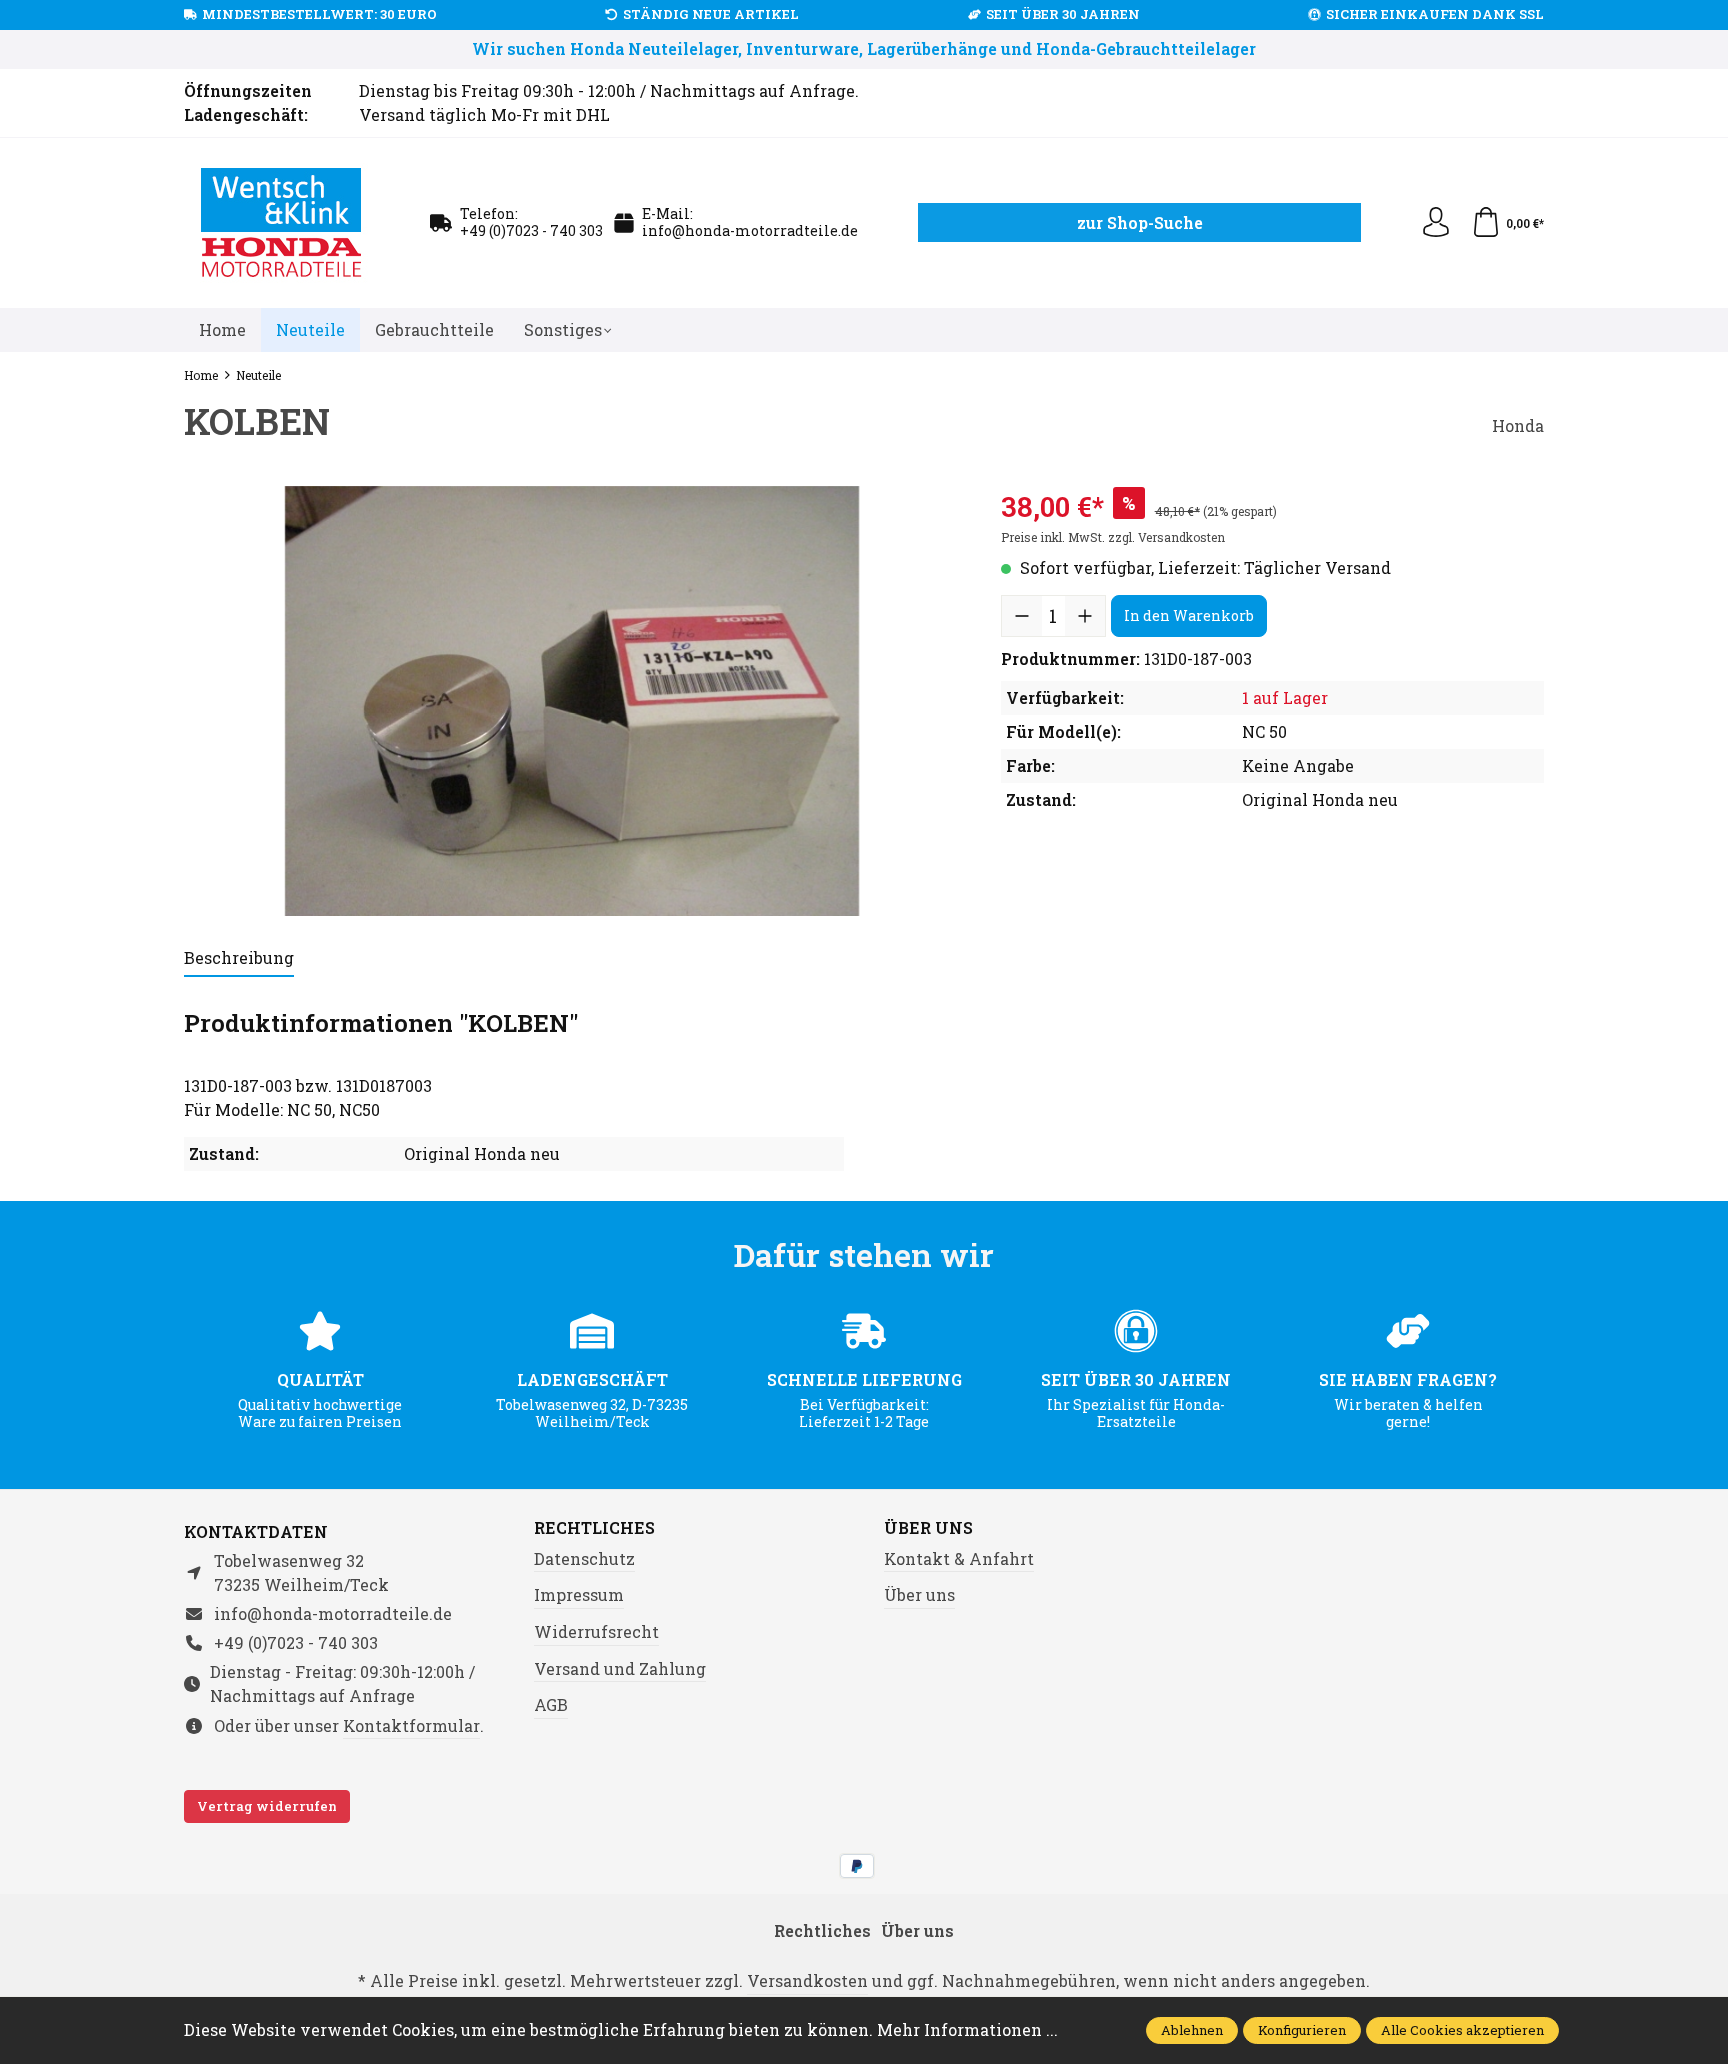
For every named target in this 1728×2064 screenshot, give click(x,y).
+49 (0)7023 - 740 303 (531, 230)
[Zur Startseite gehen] (282, 223)
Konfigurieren (1302, 2030)
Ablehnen (1192, 2030)
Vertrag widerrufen (267, 1806)
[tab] (239, 959)
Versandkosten (807, 1980)
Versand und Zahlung (620, 1668)
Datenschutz (584, 1558)
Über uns (928, 1528)
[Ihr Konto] (1436, 223)
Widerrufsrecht (596, 1631)
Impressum (579, 1594)
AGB (551, 1704)
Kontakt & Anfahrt (959, 1558)
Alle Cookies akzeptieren (1462, 2030)
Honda (1518, 425)
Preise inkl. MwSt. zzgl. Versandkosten (1113, 537)
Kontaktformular (411, 1725)
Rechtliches (594, 1528)
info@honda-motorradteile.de (750, 230)
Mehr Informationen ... (967, 2029)
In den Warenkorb (1189, 615)
